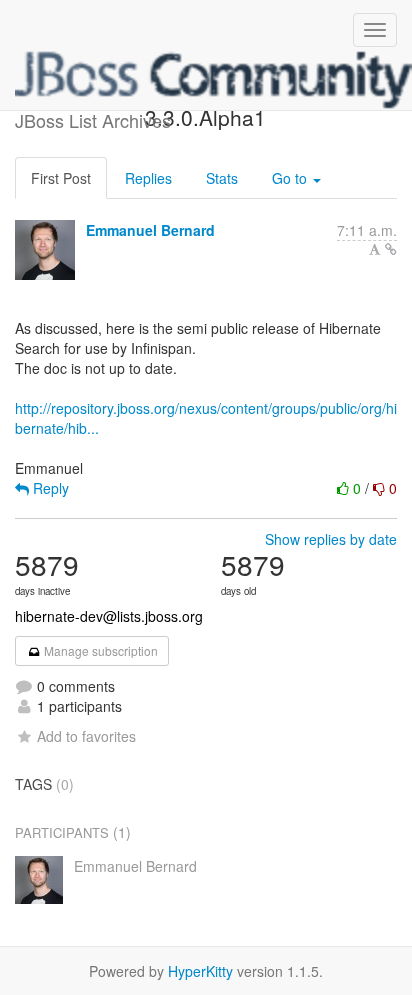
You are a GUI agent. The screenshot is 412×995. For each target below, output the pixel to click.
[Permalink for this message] (391, 249)
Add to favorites (86, 736)
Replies (148, 178)
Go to (291, 178)
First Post (61, 178)
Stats (222, 178)
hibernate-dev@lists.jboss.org (109, 616)
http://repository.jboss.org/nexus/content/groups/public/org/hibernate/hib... (206, 418)
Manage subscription (99, 650)
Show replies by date (331, 539)
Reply (49, 488)
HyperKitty (200, 971)
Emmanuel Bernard (150, 230)
